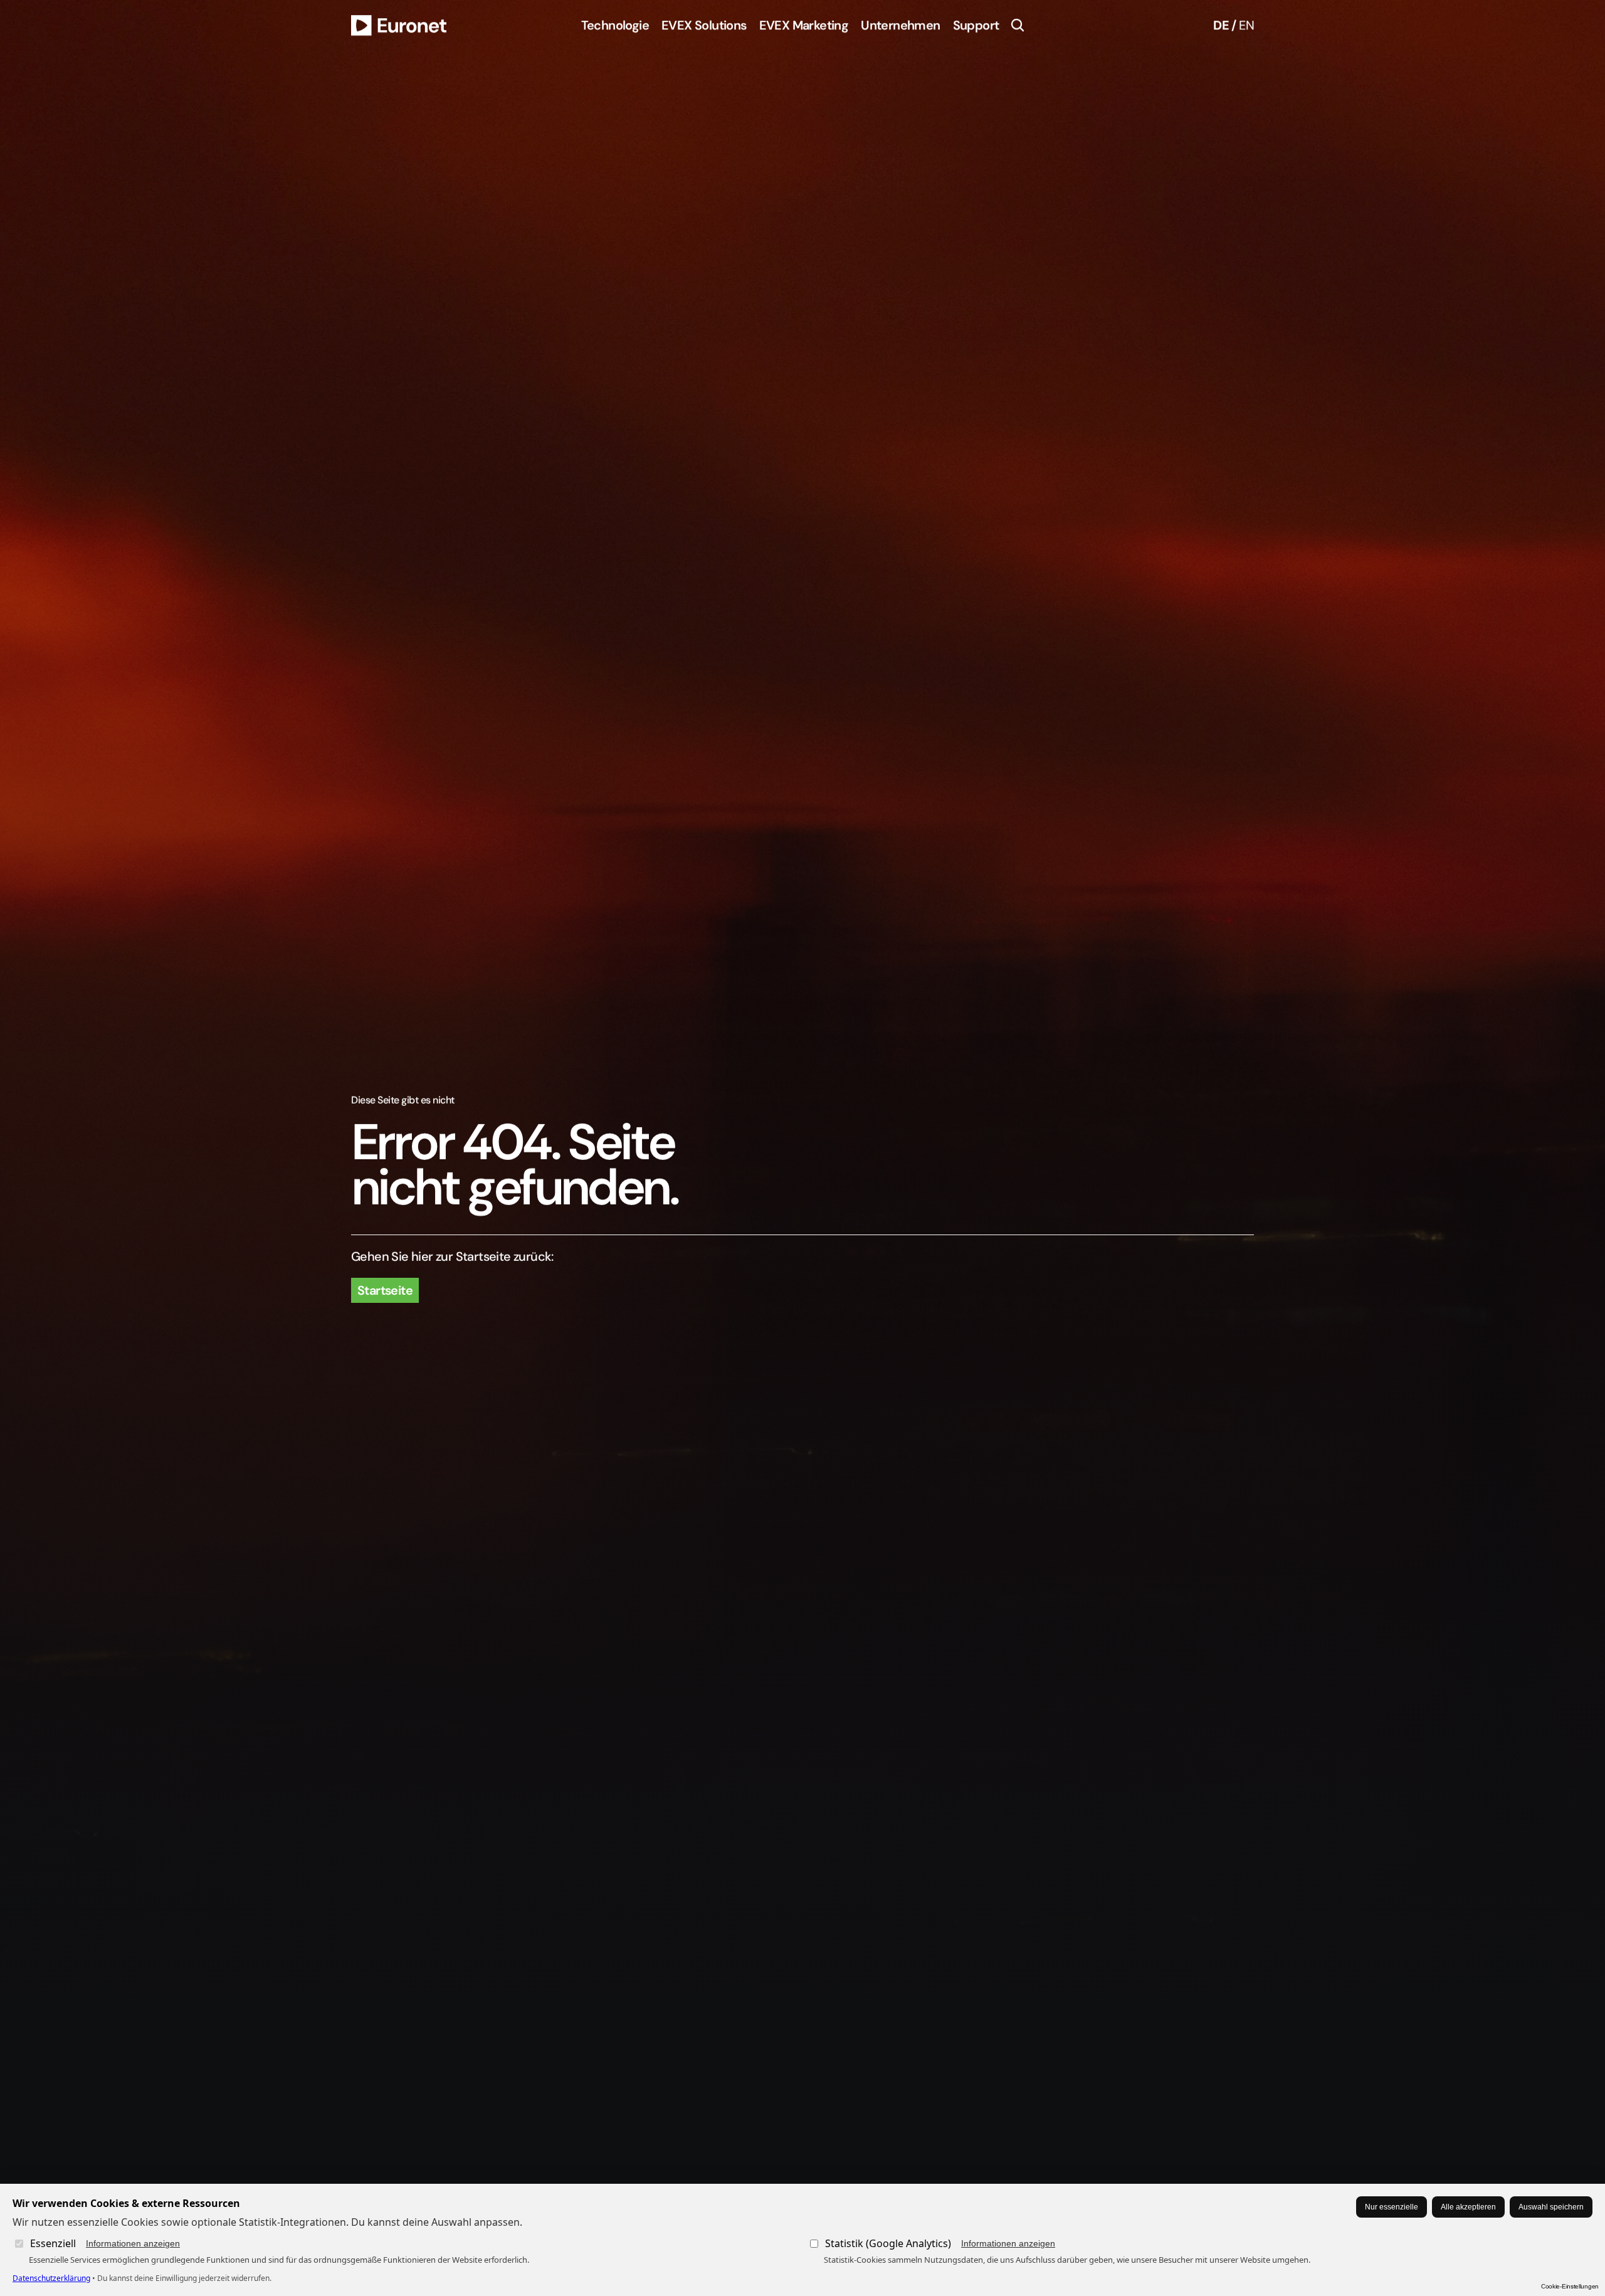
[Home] (399, 25)
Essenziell (105, 2243)
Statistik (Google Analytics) (940, 2243)
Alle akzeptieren (1468, 2207)
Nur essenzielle (1392, 2207)
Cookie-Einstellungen (1570, 2286)
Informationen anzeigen (133, 2243)
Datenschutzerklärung (51, 2278)
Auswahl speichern (1551, 2207)
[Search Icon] (1018, 25)
